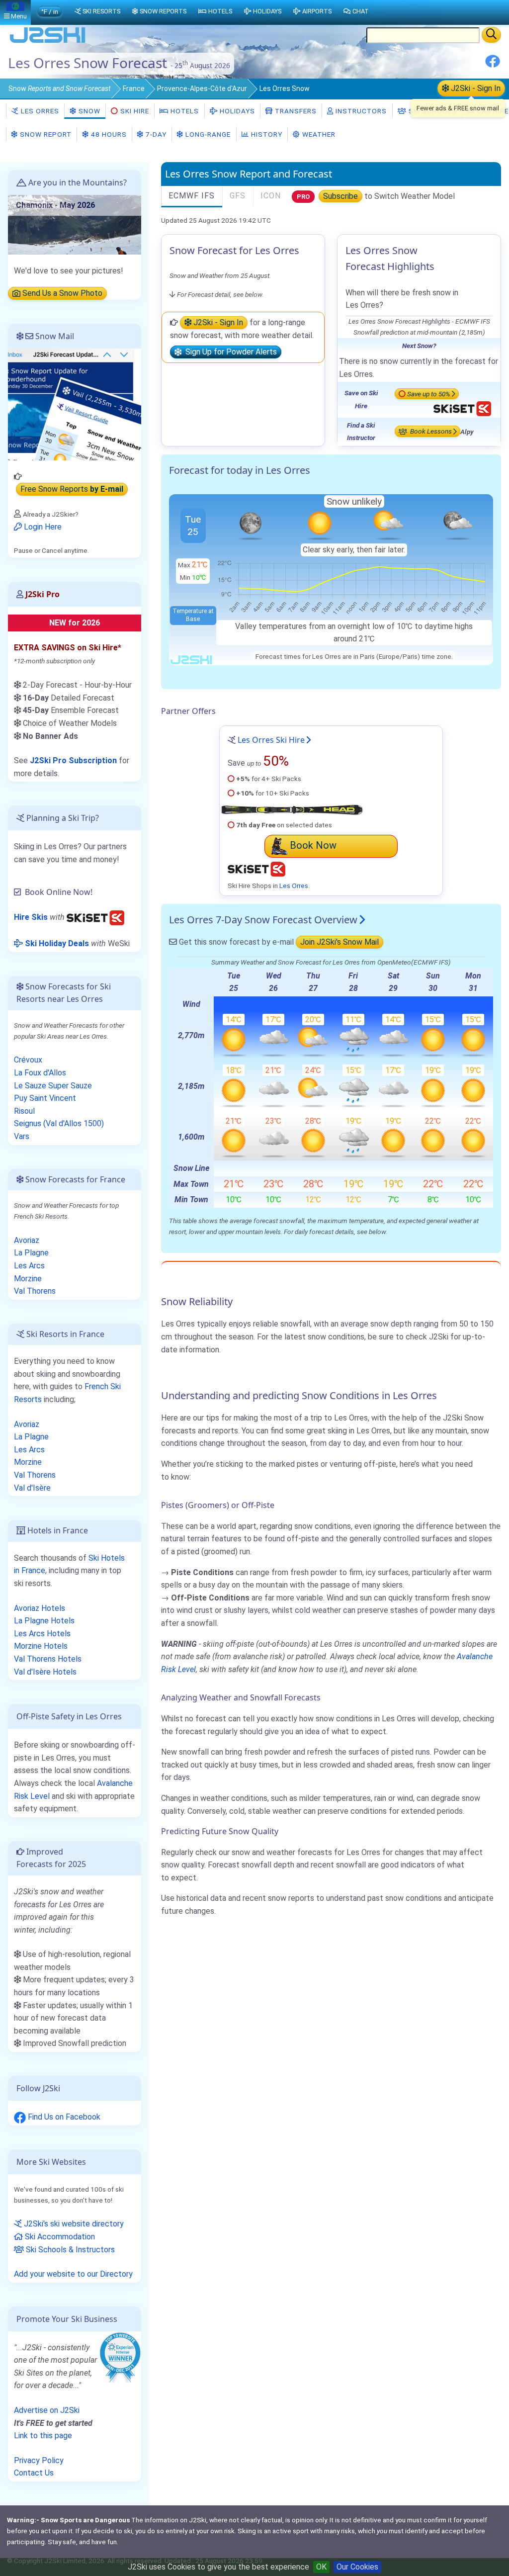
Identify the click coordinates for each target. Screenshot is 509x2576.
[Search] (491, 35)
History (266, 134)
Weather (318, 134)
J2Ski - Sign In (475, 88)
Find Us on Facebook (63, 2117)
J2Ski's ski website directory (73, 2224)
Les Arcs (29, 1266)
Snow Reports (163, 11)
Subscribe (340, 196)
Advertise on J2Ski (47, 2410)
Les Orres (39, 111)
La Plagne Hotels (44, 1621)
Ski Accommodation (59, 2237)
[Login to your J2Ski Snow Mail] (75, 404)
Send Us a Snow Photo (61, 294)
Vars (22, 1136)
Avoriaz (27, 1240)
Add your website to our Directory (73, 2274)
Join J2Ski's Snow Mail (339, 942)
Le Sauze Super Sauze (53, 1086)
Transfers (295, 111)
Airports (317, 11)
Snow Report (45, 134)
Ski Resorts (101, 11)
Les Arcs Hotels (42, 1634)
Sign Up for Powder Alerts (229, 352)
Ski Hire (135, 111)
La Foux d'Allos (40, 1073)
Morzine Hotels (41, 1646)
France (134, 89)
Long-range (207, 134)
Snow (59, 89)
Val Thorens (35, 1291)
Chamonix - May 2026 (55, 205)
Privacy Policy (39, 2460)
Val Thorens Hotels (48, 1659)
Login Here (42, 527)
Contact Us (34, 2473)
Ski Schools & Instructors (69, 2250)
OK (321, 2567)
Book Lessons (430, 432)
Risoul (24, 1111)
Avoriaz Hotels (40, 1608)
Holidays (236, 111)
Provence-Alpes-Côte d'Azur (202, 89)
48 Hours (108, 134)
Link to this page (43, 2436)
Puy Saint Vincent (45, 1098)
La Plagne (31, 1253)
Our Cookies (357, 2567)
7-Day (155, 134)
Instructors (360, 111)
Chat (361, 11)
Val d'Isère (32, 1488)
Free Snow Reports (72, 489)
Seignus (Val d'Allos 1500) (59, 1123)
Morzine (28, 1279)
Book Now (313, 845)
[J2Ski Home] (48, 42)
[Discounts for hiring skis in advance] (95, 917)
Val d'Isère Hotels (45, 1672)
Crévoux (28, 1060)
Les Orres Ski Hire (271, 740)
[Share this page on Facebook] (493, 65)
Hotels (184, 111)
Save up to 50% (429, 394)
